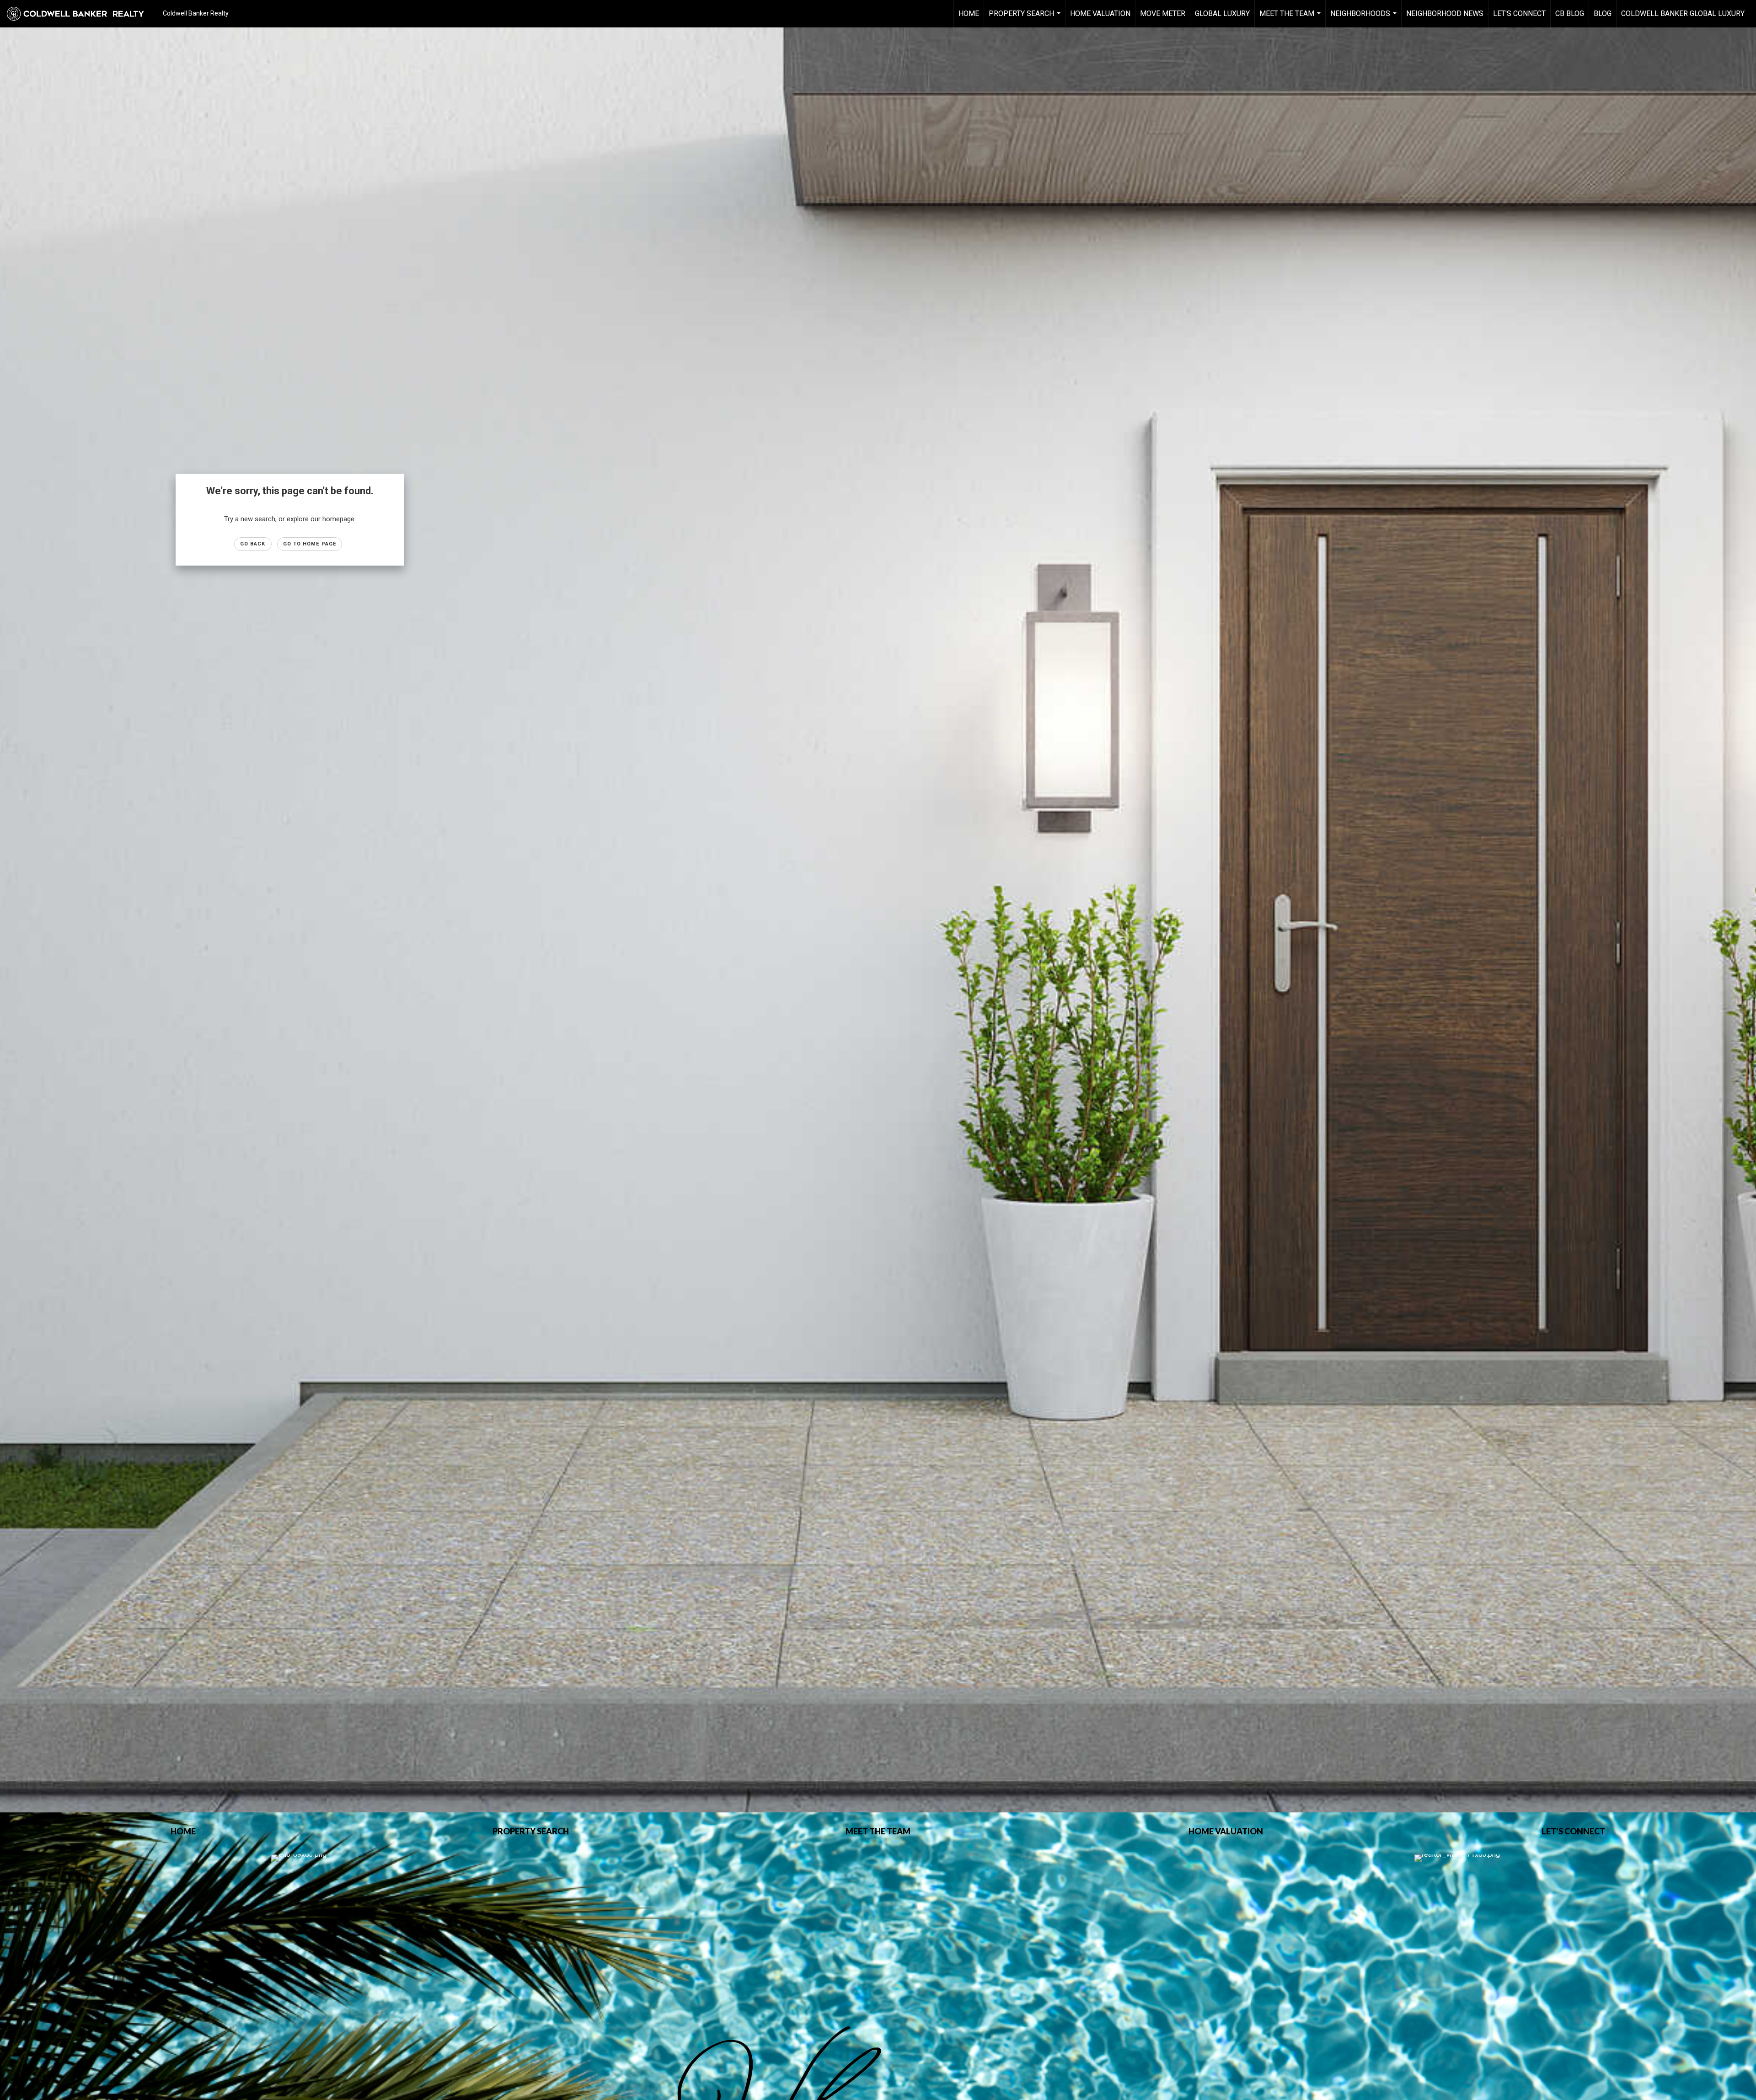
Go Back (253, 544)
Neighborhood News (1445, 13)
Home (969, 13)
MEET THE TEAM (1291, 18)
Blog (1603, 13)
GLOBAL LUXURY (1222, 13)
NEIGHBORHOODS (1365, 18)
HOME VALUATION (1100, 13)
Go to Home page (310, 544)
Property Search (1026, 18)
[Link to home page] (80, 14)
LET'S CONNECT (1519, 13)
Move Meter (1163, 13)
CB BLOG (1570, 13)
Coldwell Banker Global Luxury (1683, 13)
